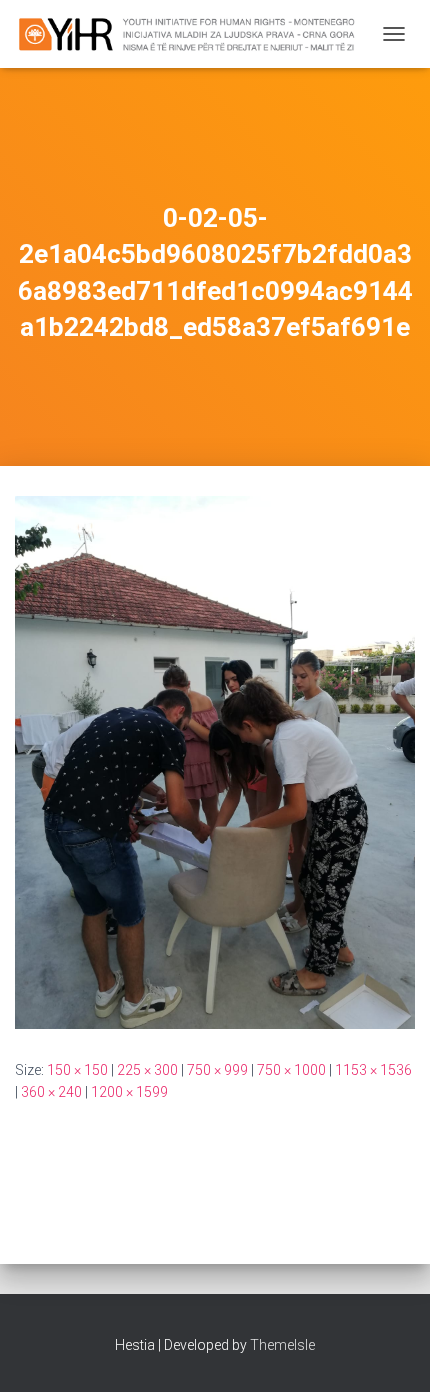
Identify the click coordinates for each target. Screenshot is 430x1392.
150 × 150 (77, 1070)
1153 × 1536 (373, 1070)
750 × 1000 (291, 1070)
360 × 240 (51, 1092)
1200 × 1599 (129, 1092)
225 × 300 (147, 1070)
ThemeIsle (282, 1345)
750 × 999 (217, 1070)
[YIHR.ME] (193, 34)
